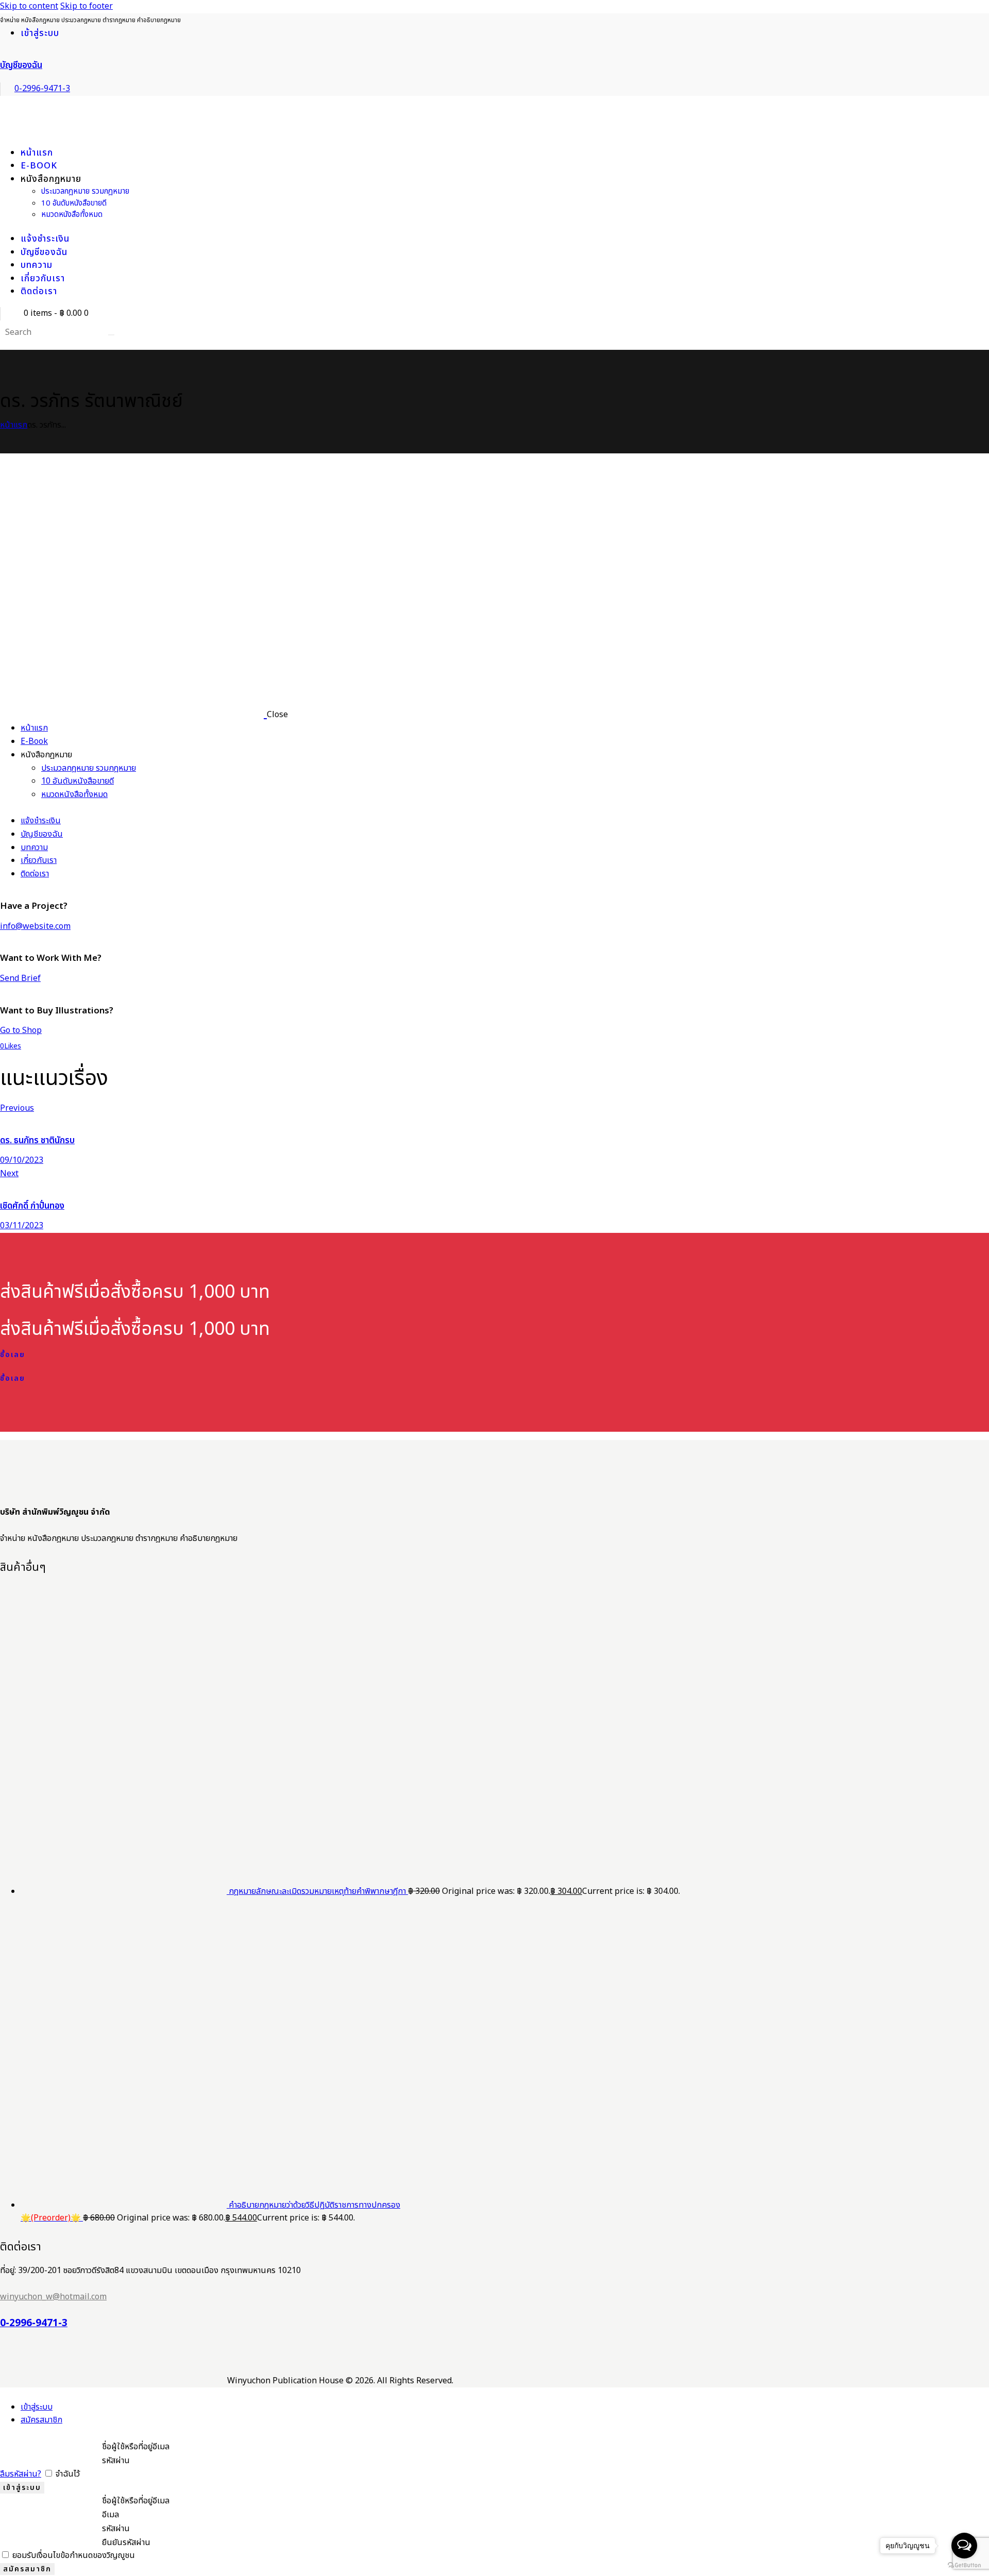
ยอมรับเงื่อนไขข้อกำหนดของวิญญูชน (73, 2555)
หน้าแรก (14, 425)
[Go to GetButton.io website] (964, 2565)
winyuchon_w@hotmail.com (53, 2297)
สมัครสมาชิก (41, 2420)
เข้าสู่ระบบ (37, 2407)
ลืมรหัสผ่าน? (21, 2474)
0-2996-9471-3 (34, 2324)
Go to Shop (21, 1030)
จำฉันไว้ (67, 2474)
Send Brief (20, 978)
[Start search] (111, 335)
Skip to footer (87, 6)
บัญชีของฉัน (21, 65)
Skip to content (29, 6)
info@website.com (35, 926)
